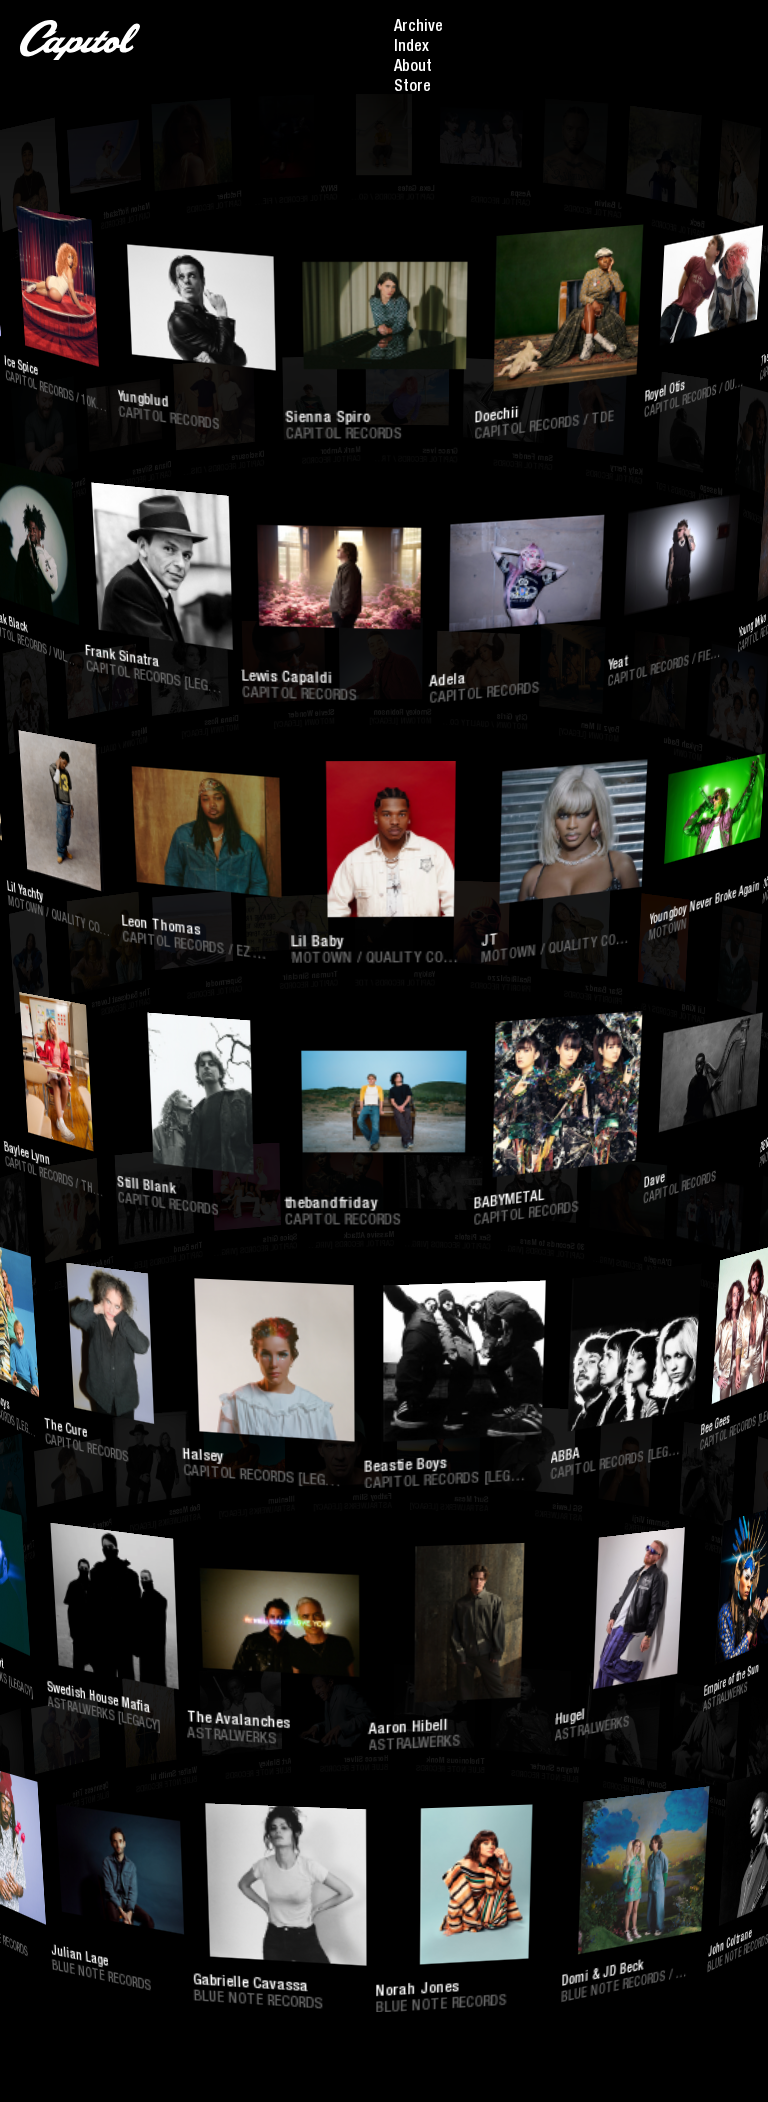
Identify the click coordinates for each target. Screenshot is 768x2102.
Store (412, 88)
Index (411, 48)
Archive (418, 28)
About (413, 68)
